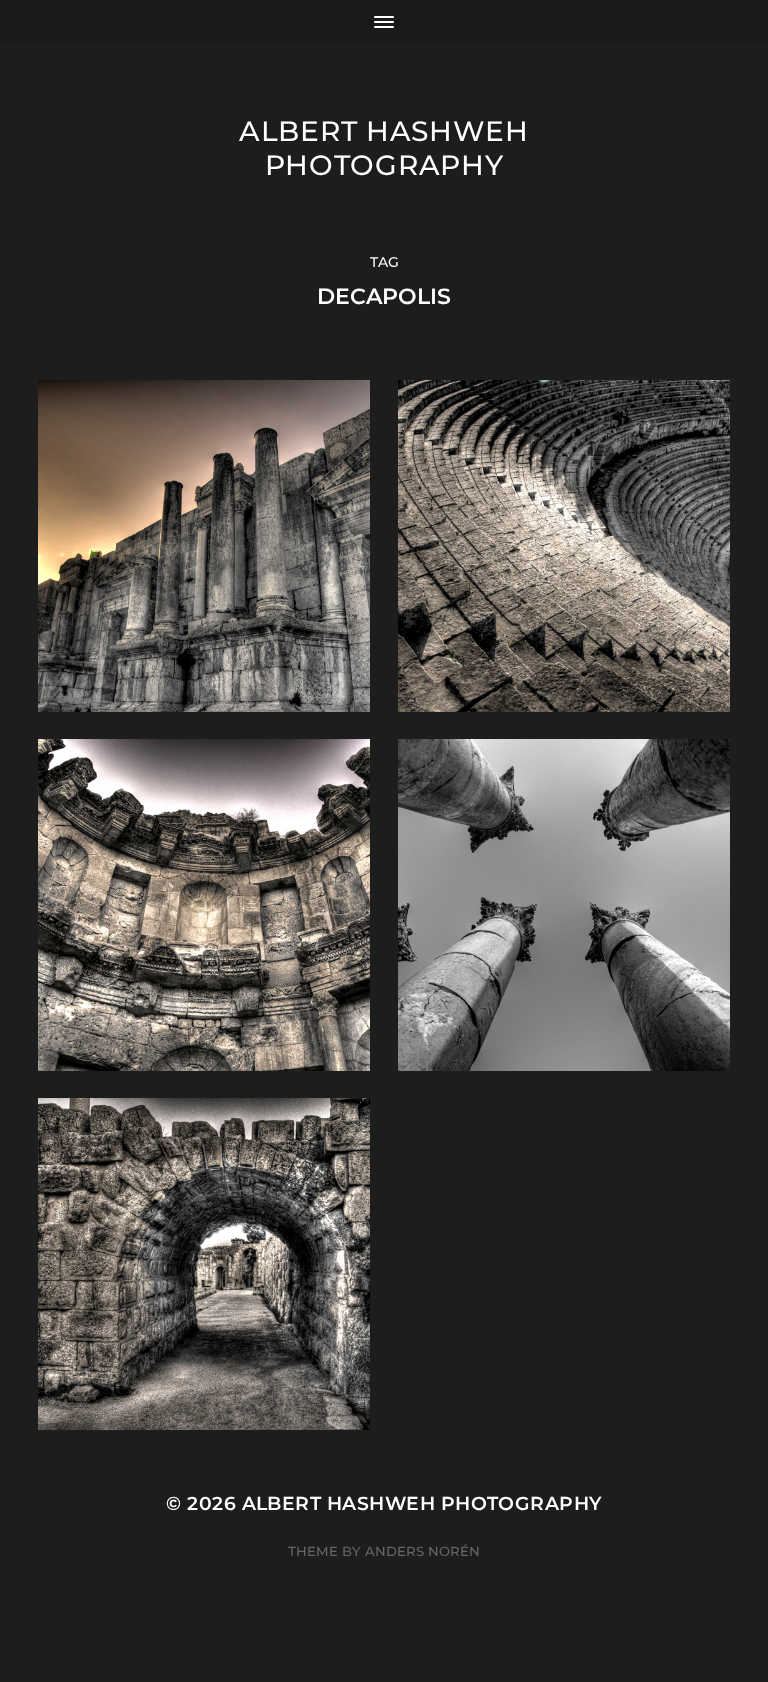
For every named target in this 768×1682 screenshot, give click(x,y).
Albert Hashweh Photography (384, 148)
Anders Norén (422, 1551)
